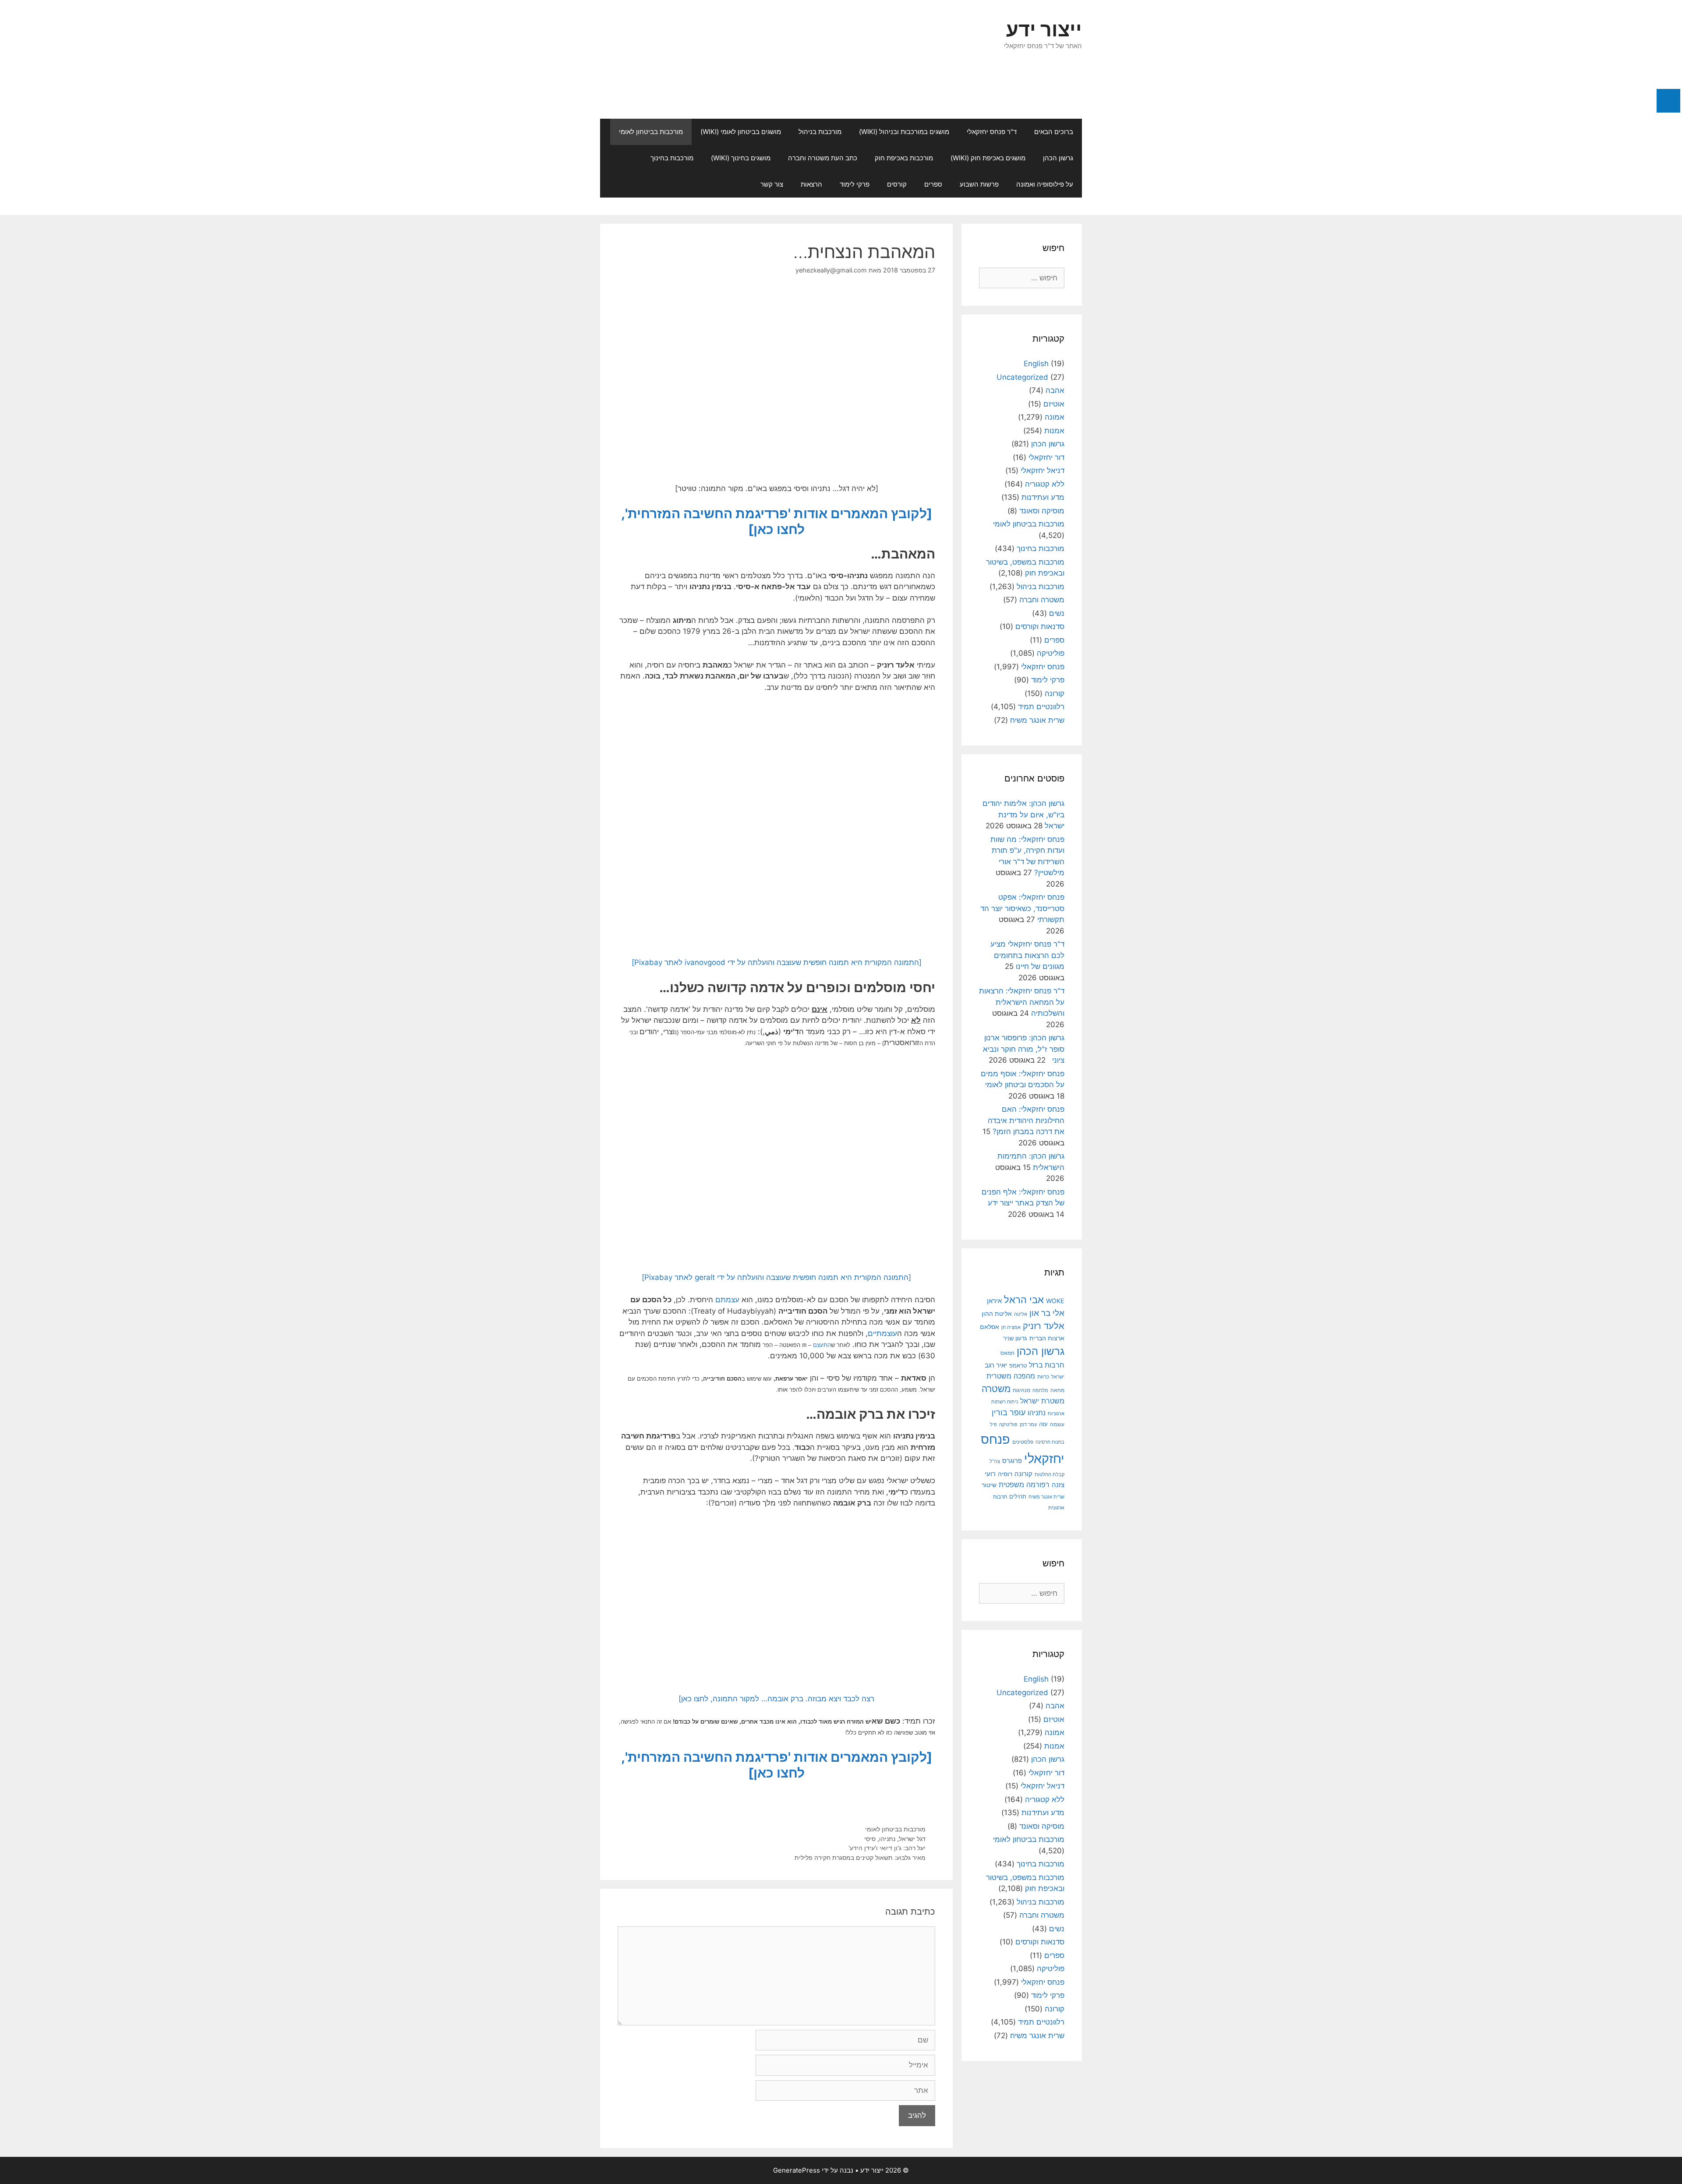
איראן (994, 1301)
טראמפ (1018, 1366)
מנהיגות (1021, 1390)
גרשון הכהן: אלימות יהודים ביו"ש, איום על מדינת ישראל (1023, 815)
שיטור (989, 1485)
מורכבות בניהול (820, 132)
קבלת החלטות (1049, 1475)
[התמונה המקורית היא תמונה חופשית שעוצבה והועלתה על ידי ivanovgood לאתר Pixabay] (777, 962)
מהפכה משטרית (1011, 1376)
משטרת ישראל (1042, 1401)
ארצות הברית (1047, 1338)
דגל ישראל (912, 1839)
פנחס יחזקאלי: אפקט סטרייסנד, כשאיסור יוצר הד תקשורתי (1022, 908)
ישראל (1058, 1377)
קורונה (1055, 693)
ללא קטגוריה (1045, 484)
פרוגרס (1012, 1461)
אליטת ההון (997, 1313)
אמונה (1055, 417)
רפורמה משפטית (1024, 1484)
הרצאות (811, 184)
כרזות (1043, 1377)
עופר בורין (1009, 1412)
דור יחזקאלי (1046, 457)
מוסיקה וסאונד (1042, 511)
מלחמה (1040, 1390)
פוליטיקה (1051, 653)
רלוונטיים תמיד (1041, 707)
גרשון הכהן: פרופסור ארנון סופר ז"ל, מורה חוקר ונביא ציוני (1024, 1049)
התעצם (822, 1345)
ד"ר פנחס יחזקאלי (992, 132)
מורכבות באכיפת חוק (904, 158)
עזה (1043, 1424)
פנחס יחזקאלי (1043, 667)
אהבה (1055, 390)
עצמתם (727, 1300)
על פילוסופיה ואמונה (1045, 184)
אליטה (1021, 1314)
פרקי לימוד (855, 184)
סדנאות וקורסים (1040, 626)
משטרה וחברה (1042, 600)
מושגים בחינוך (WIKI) (741, 158)
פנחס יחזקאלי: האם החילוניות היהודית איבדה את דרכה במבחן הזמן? (1026, 1120)
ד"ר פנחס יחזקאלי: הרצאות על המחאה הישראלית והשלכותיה (1022, 1002)
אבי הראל (1024, 1299)
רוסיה (1005, 1474)
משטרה (996, 1389)
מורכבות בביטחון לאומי (651, 132)
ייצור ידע (1044, 29)
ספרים (933, 184)
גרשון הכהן (1058, 158)
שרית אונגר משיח (1037, 720)
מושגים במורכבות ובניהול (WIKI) (904, 132)
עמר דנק (1028, 1424)
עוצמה (1057, 1424)
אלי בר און (1047, 1313)
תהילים (1018, 1496)
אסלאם (989, 1327)
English (1036, 364)
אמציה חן (1011, 1327)
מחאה (1057, 1390)
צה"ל (995, 1461)
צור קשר (772, 184)
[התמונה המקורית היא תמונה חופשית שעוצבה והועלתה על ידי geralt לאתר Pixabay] (776, 1277)
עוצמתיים (882, 1333)
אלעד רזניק (1044, 1326)
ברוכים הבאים (1054, 132)
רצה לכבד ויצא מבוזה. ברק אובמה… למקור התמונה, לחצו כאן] (776, 1699)
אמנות (1054, 431)
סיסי (870, 1839)
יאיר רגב (996, 1365)
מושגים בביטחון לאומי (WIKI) (741, 132)
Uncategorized (1022, 377)
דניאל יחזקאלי (1042, 470)
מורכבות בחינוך (672, 158)
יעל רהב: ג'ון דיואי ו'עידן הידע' (887, 1848)
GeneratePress (797, 2170)
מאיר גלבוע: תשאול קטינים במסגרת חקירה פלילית (860, 1857)
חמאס (1007, 1353)
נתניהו (887, 1839)
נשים (1057, 613)
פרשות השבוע (979, 184)
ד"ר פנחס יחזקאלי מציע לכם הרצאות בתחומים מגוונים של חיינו (1027, 955)
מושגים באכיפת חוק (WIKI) (988, 158)
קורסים (897, 184)
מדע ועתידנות (1043, 497)
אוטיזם (1054, 404)
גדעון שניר (1015, 1338)
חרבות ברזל (1047, 1365)
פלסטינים (1023, 1442)
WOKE (1055, 1301)
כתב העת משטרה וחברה (823, 158)
